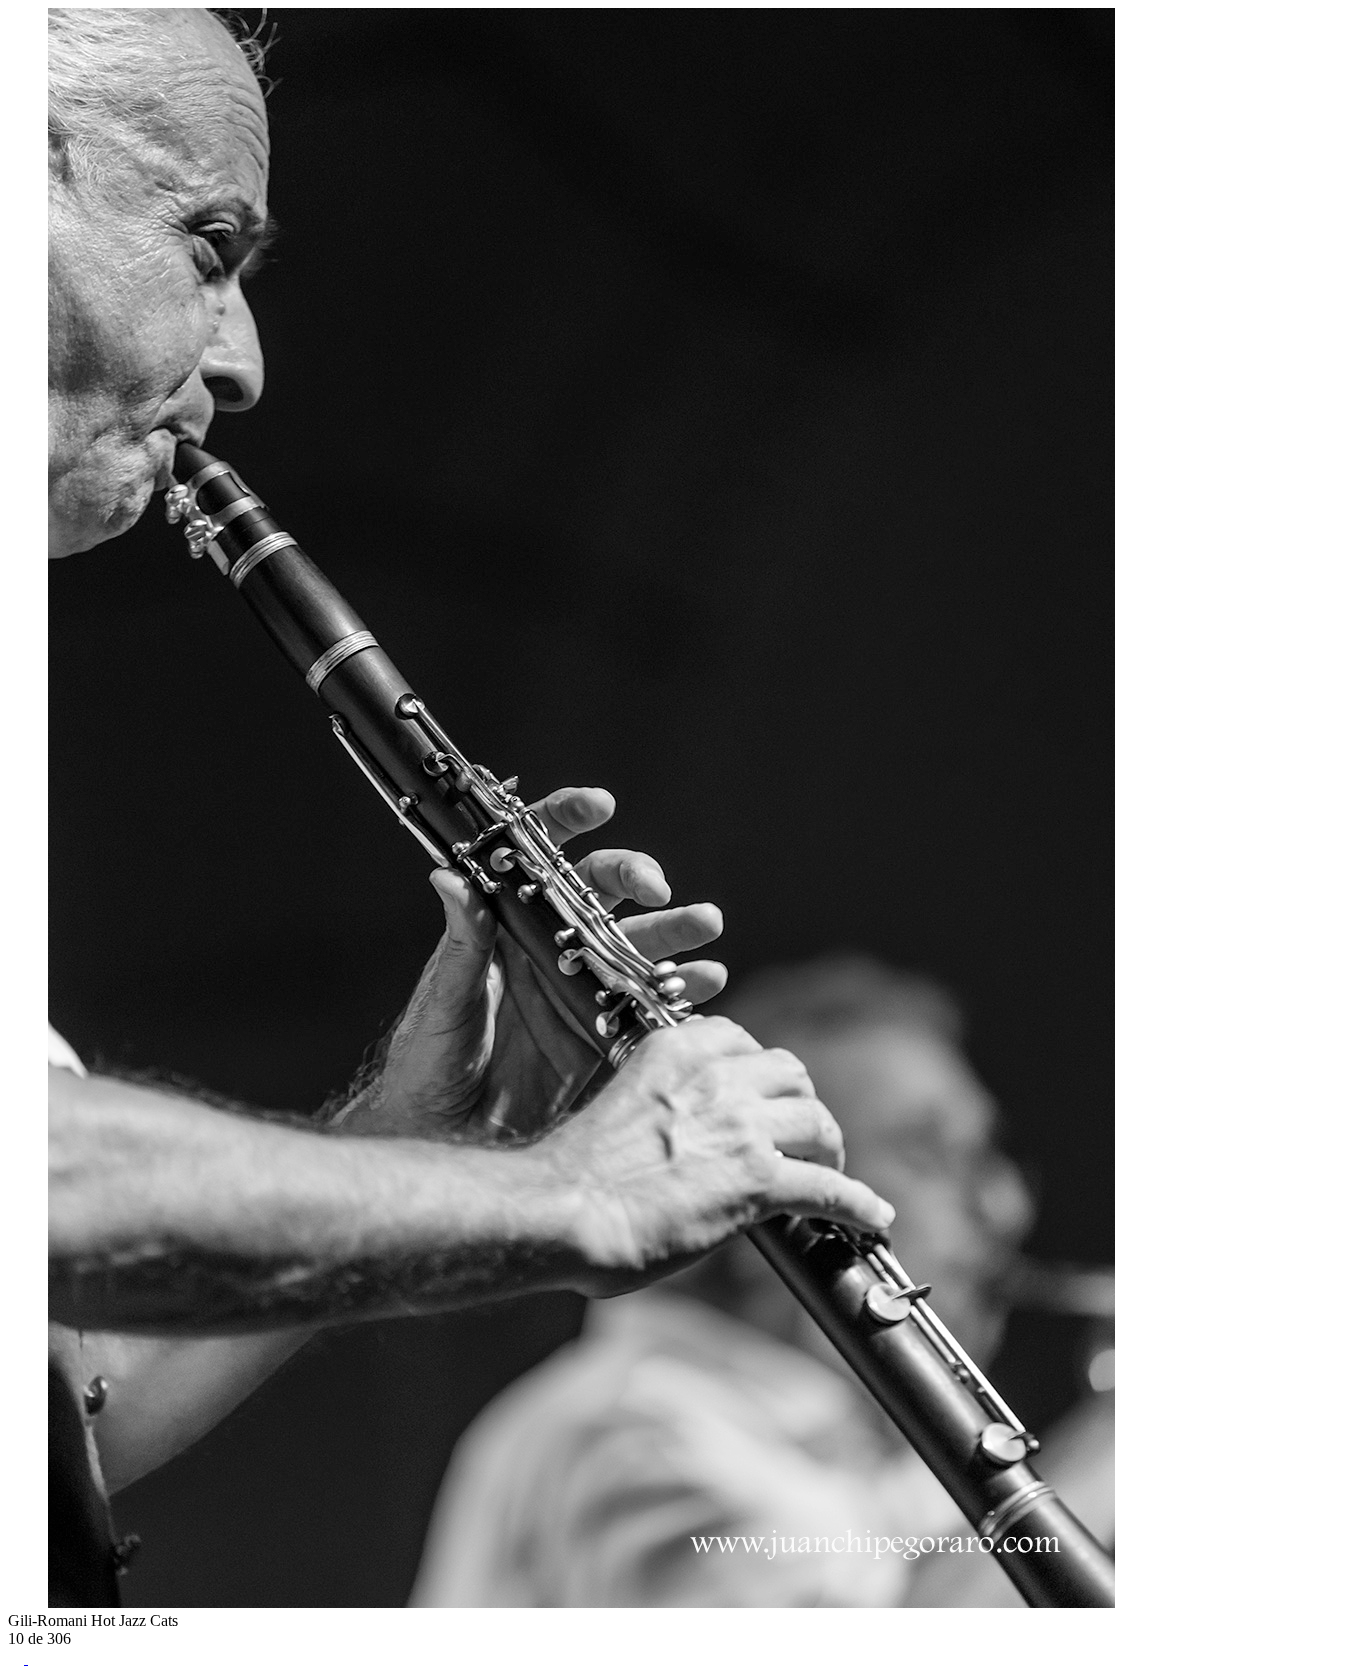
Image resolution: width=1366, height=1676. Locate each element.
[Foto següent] (36, 1602)
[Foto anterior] (16, 1602)
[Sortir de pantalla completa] (36, 1658)
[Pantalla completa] (18, 1658)
